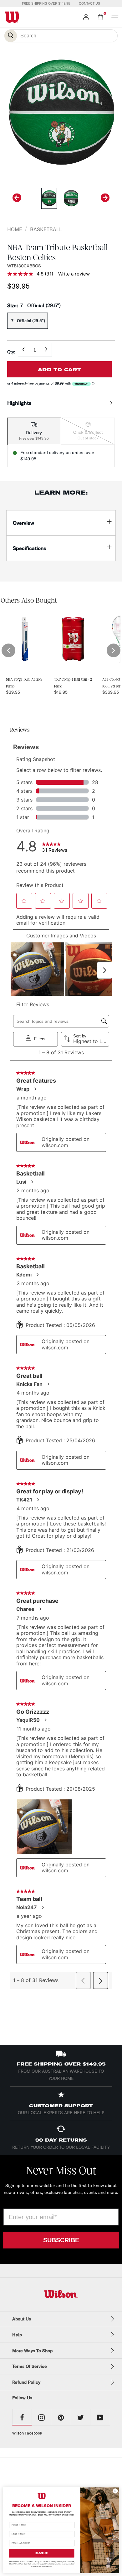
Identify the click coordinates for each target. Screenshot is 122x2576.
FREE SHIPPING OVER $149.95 (46, 3)
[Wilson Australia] (61, 2294)
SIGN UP (42, 2553)
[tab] (34, 431)
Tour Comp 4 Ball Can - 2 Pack (73, 683)
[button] (8, 650)
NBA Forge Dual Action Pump (24, 683)
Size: (34, 305)
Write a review (74, 274)
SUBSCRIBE (61, 2240)
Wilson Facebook (27, 2433)
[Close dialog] (115, 2491)
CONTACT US (89, 3)
